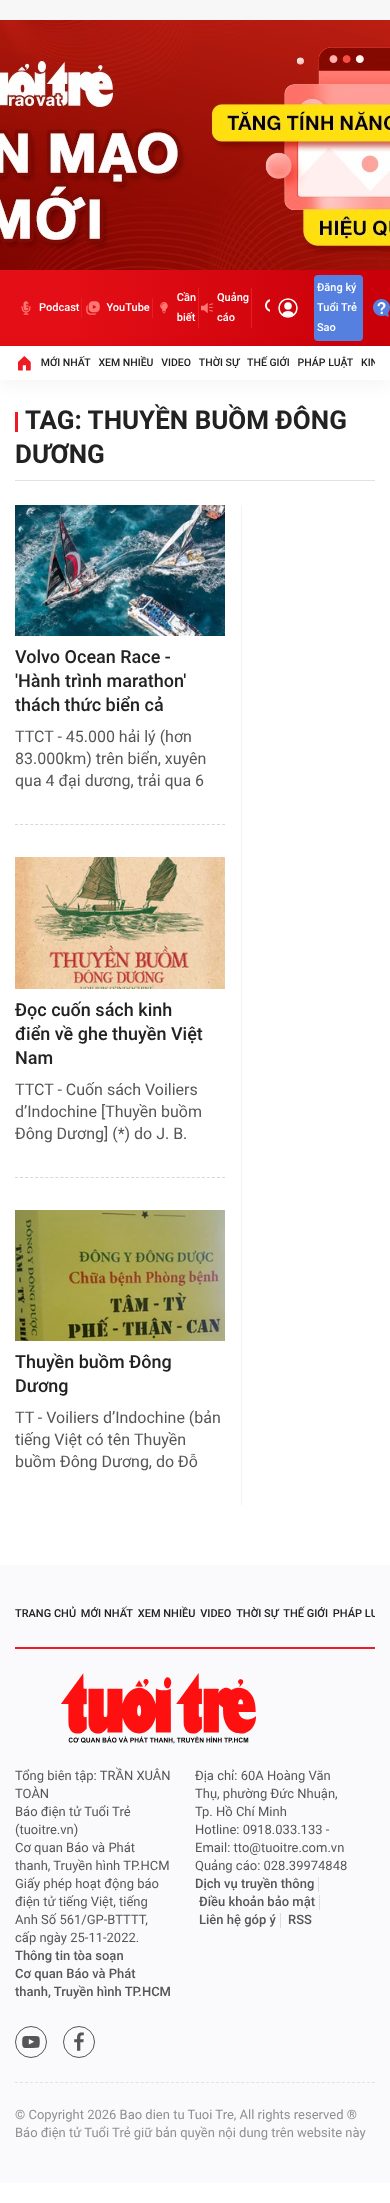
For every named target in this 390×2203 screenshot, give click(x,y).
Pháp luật (326, 362)
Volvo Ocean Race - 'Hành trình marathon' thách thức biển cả (100, 681)
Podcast (59, 307)
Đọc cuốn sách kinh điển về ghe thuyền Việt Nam (109, 1034)
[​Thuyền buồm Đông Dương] (120, 1275)
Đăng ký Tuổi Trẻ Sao (337, 307)
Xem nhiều (125, 362)
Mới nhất (66, 362)
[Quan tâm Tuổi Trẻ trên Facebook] (79, 2042)
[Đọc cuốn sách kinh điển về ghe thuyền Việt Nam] (120, 922)
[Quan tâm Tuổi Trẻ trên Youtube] (31, 2042)
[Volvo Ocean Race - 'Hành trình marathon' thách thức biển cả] (120, 570)
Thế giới (268, 362)
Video (176, 362)
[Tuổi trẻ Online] (161, 1708)
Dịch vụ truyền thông (254, 1884)
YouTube (127, 307)
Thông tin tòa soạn (69, 1956)
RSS (300, 1920)
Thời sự (219, 362)
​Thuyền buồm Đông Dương (93, 1374)
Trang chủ (45, 1613)
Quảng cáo (233, 307)
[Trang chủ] (24, 363)
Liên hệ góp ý (237, 1920)
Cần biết (186, 307)
